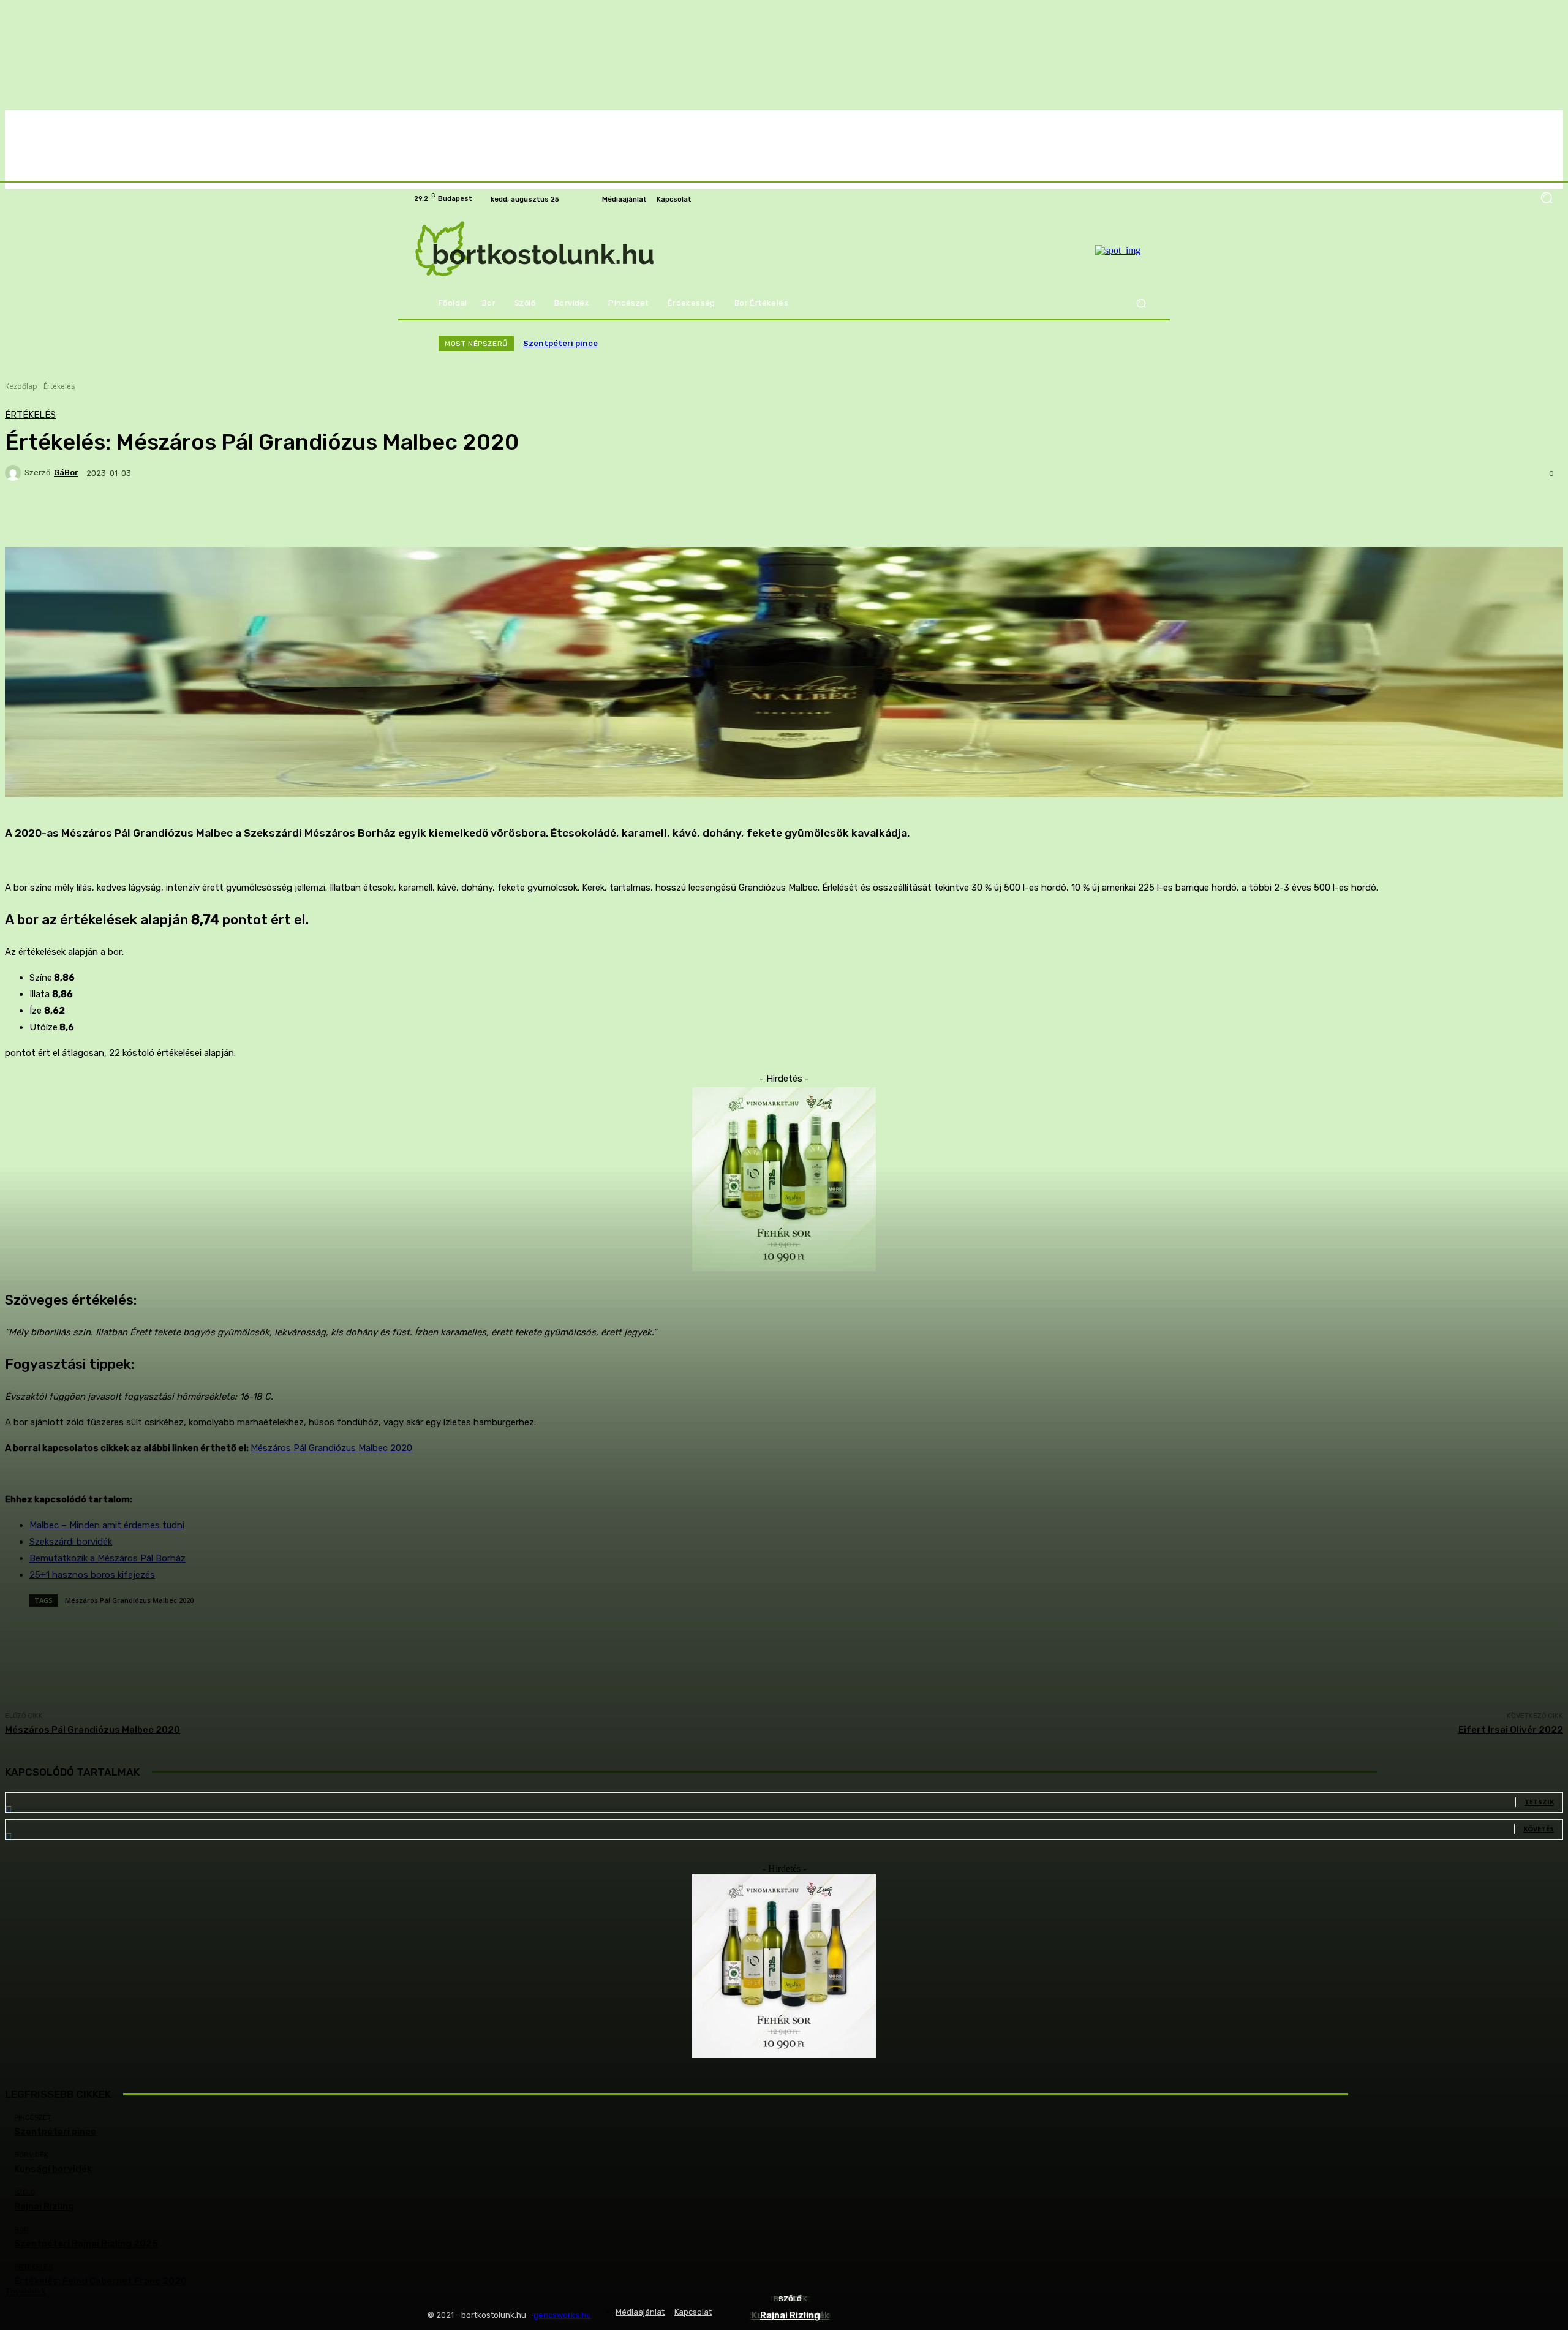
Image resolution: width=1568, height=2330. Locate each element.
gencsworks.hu (562, 2315)
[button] (1141, 304)
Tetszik (1539, 1802)
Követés (1539, 1829)
